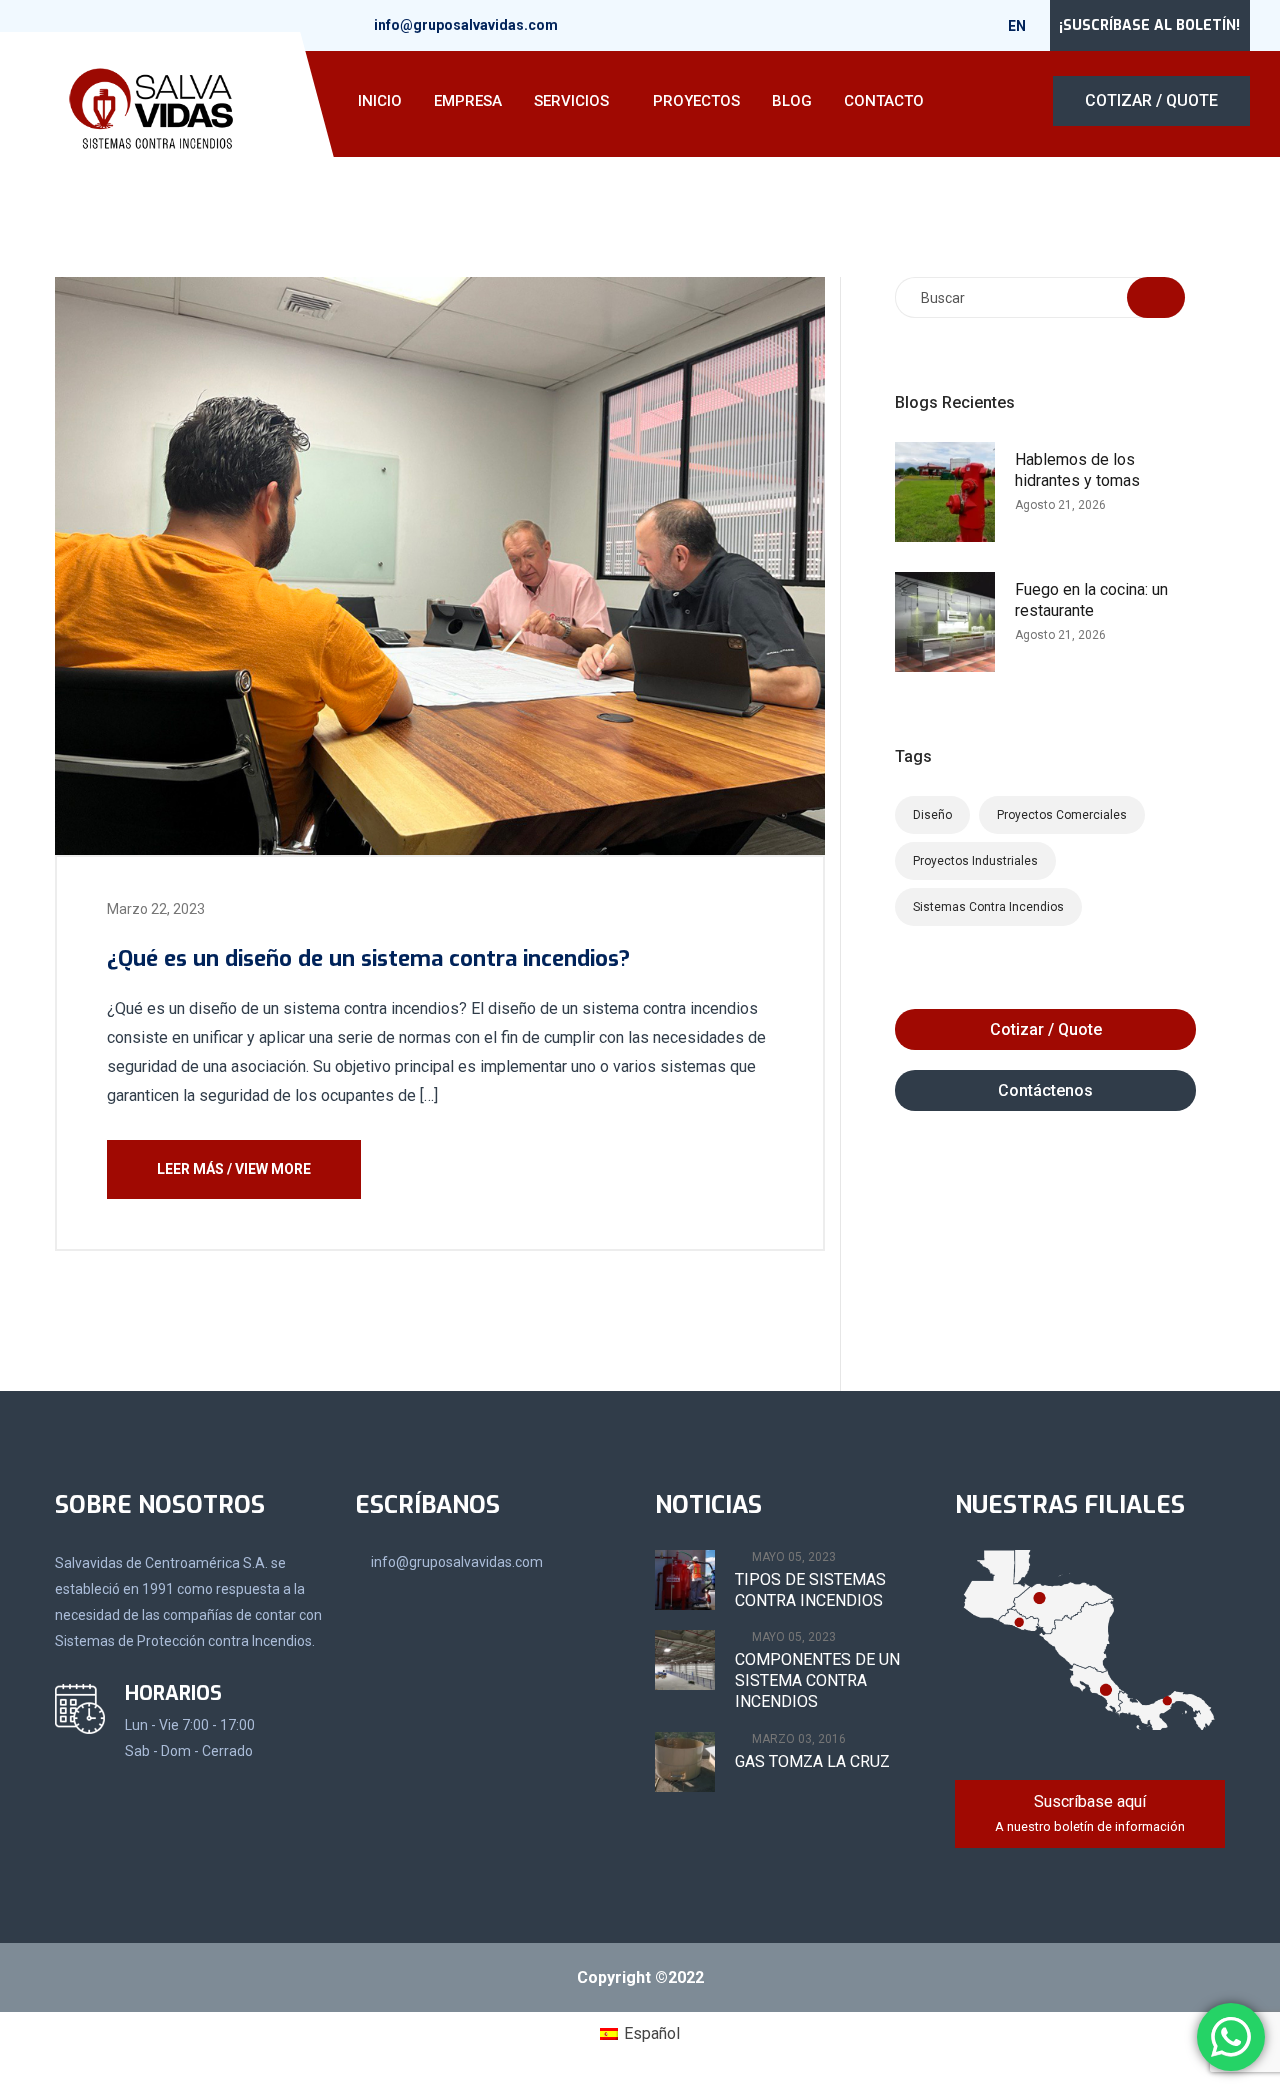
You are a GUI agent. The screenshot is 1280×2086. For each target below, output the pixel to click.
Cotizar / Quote (1151, 100)
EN (1018, 26)
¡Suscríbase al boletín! (1149, 25)
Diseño (932, 815)
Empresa (468, 101)
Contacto (884, 101)
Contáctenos (1045, 1090)
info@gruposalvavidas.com (466, 25)
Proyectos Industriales (975, 861)
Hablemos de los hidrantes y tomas (1077, 470)
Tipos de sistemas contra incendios (810, 1590)
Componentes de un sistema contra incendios (817, 1680)
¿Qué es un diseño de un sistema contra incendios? (368, 958)
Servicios (571, 101)
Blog (792, 101)
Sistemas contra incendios (988, 907)
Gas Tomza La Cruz (812, 1761)
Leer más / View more (234, 1169)
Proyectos (696, 101)
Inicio (380, 101)
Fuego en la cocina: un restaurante (1091, 600)
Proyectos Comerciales (1062, 815)
